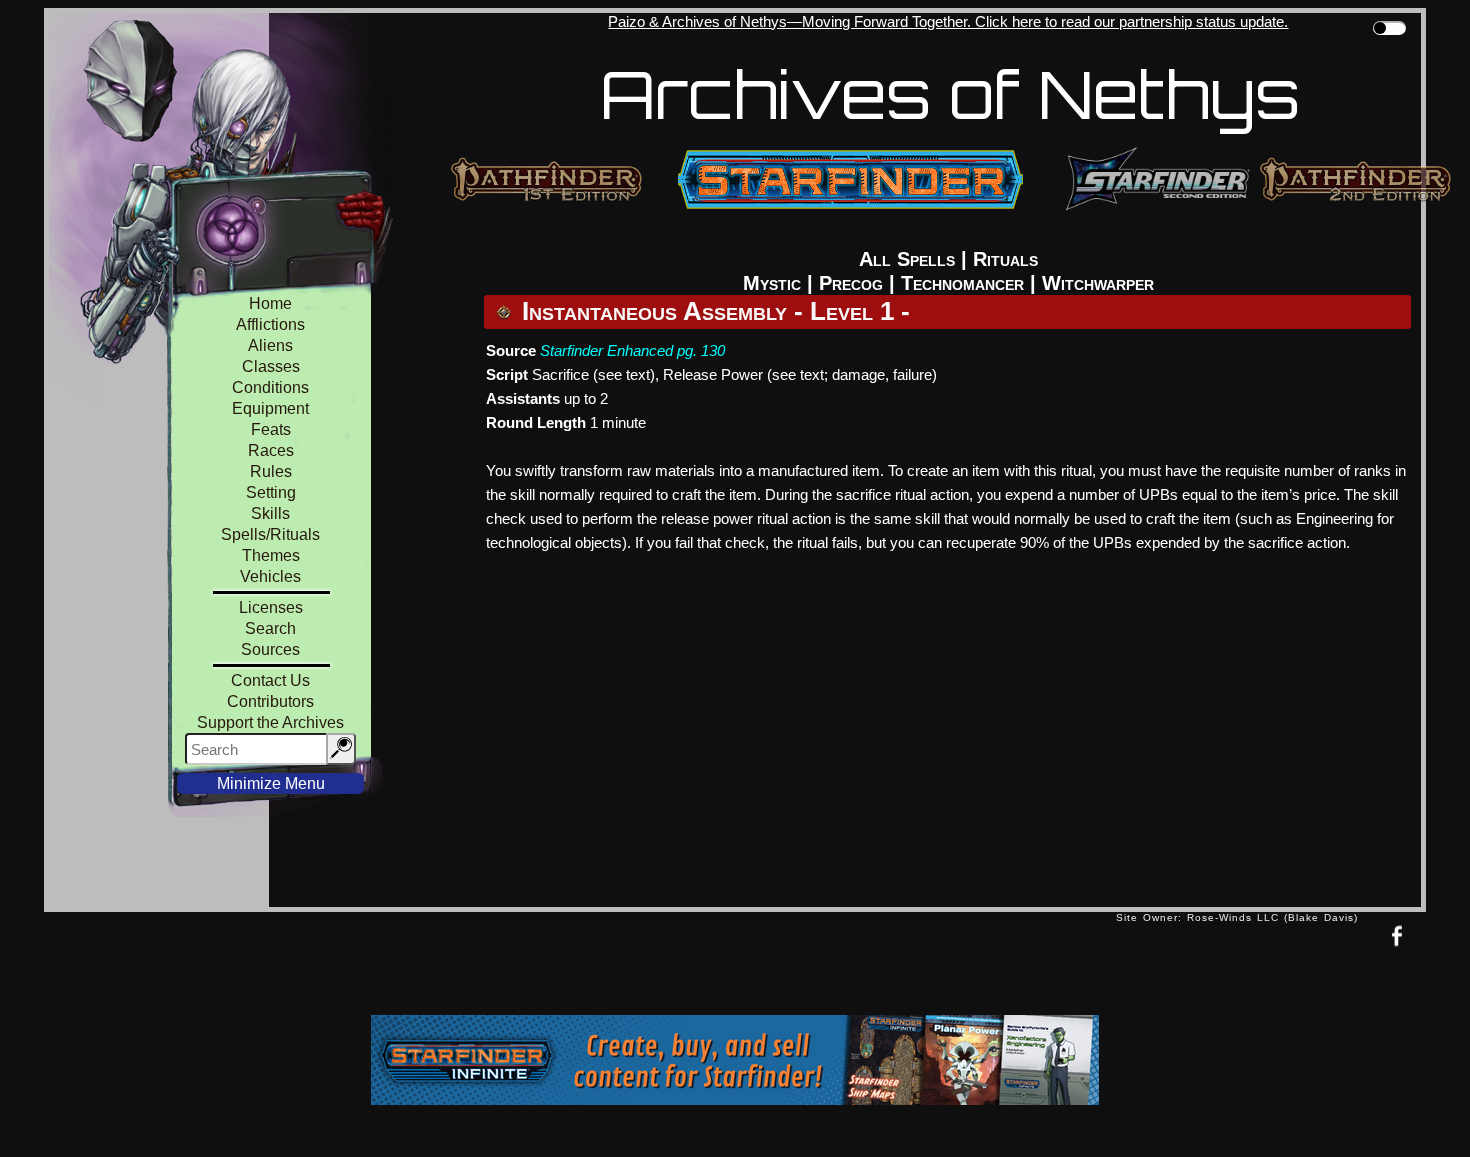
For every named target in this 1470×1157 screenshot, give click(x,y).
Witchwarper (1098, 283)
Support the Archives (270, 722)
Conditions (270, 387)
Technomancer (962, 283)
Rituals (1005, 259)
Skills (270, 513)
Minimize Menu (271, 783)
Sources (270, 649)
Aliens (270, 345)
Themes (271, 555)
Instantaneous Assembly (654, 311)
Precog (851, 283)
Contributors (270, 701)
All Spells (907, 259)
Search (270, 628)
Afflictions (270, 324)
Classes (271, 366)
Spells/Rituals (270, 534)
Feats (271, 429)
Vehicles (270, 576)
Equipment (270, 408)
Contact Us (270, 680)
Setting (271, 492)
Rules (271, 471)
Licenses (271, 607)
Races (271, 450)
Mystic (772, 283)
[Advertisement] (580, 968)
